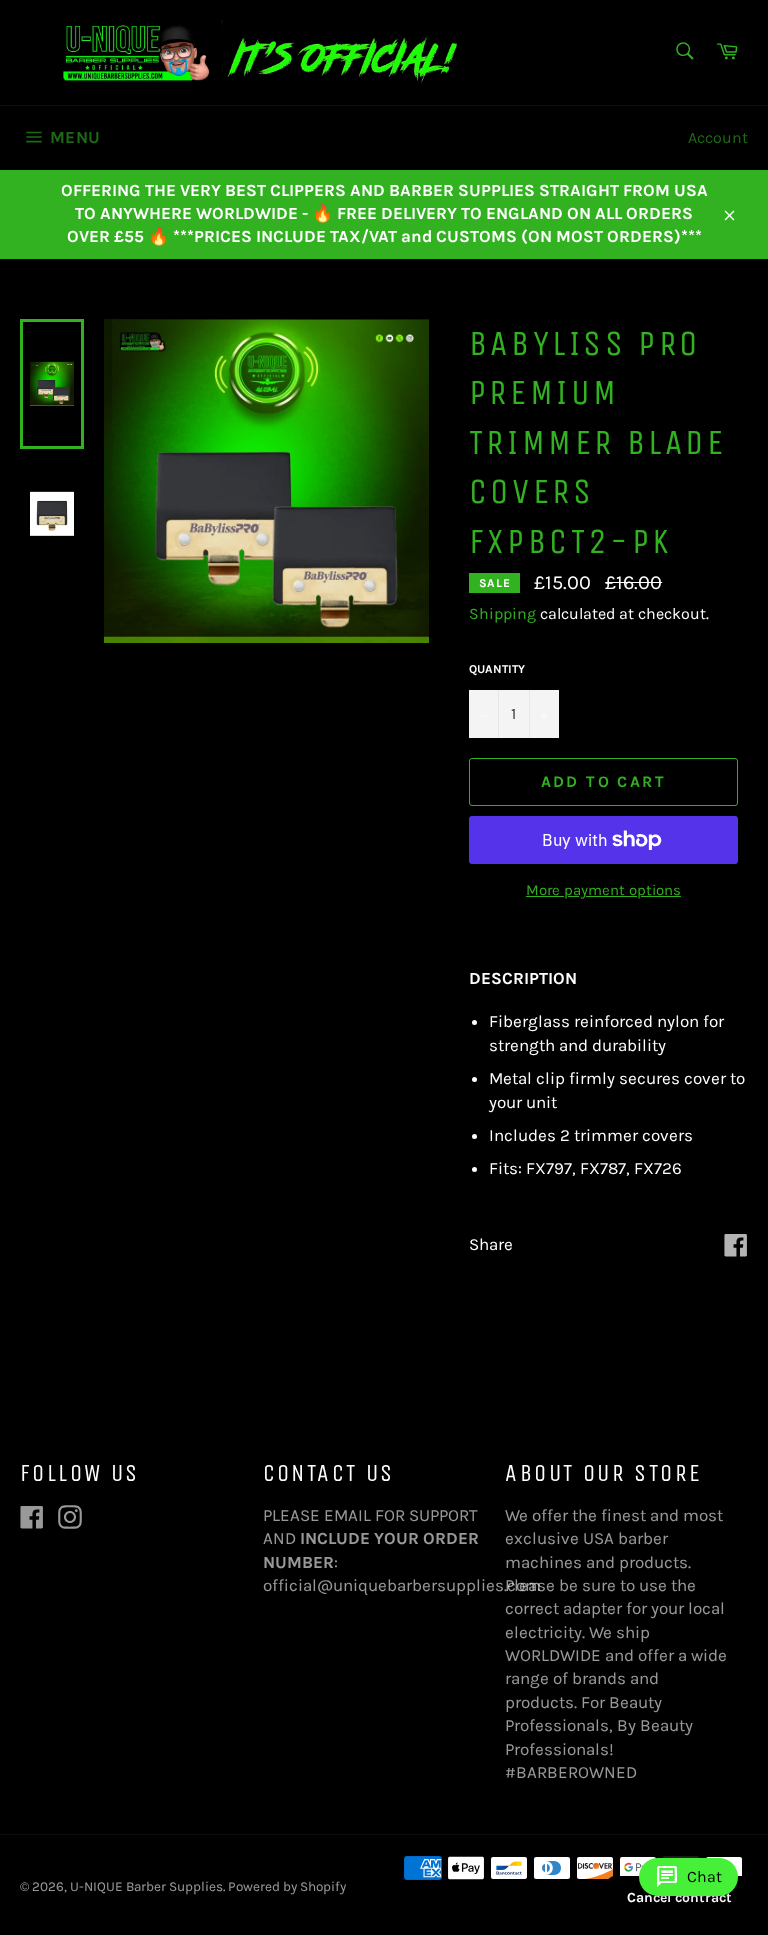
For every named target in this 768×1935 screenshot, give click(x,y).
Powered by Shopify (287, 1886)
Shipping (502, 613)
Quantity (497, 669)
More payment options (603, 890)
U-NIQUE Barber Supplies (146, 1886)
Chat (688, 1877)
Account (718, 137)
